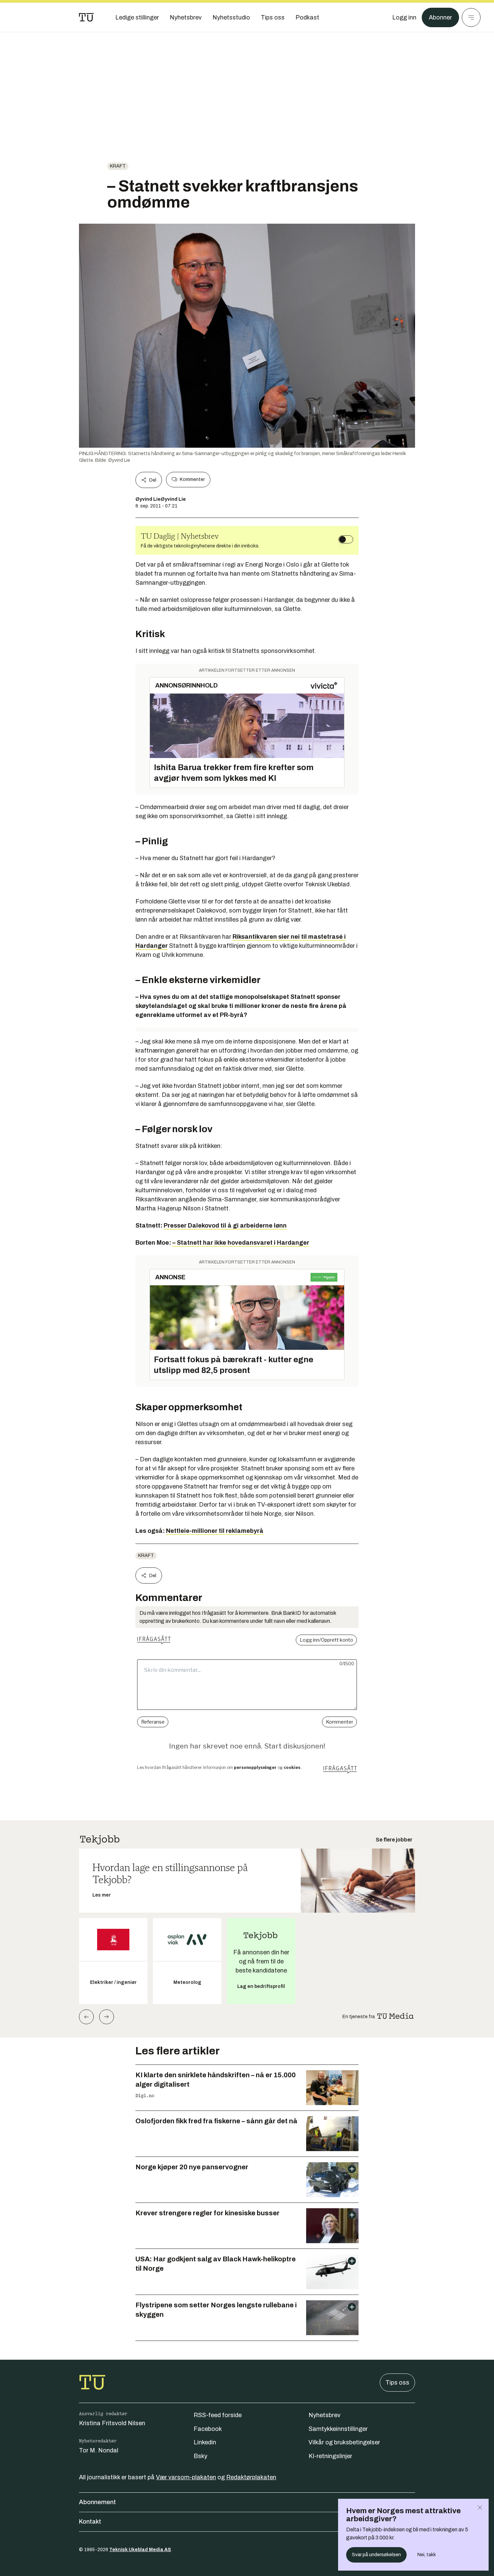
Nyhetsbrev (324, 2415)
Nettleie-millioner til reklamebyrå (215, 1531)
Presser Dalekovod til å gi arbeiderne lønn (225, 1226)
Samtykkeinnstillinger (338, 2429)
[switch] (346, 539)
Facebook (208, 2429)
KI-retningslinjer (330, 2456)
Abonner (440, 17)
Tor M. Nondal (99, 2450)
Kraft (118, 166)
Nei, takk (427, 2555)
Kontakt (90, 2522)
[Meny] (471, 17)
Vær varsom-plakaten (186, 2477)
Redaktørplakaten (251, 2477)
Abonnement (97, 2502)
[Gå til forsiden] (86, 17)
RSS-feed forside (218, 2415)
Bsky (200, 2456)
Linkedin (205, 2442)
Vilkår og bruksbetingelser (344, 2442)
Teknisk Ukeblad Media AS (140, 2550)
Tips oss (397, 2383)
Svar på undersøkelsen (376, 2555)
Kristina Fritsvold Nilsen (112, 2423)
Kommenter (192, 479)
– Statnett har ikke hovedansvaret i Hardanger (241, 1243)
